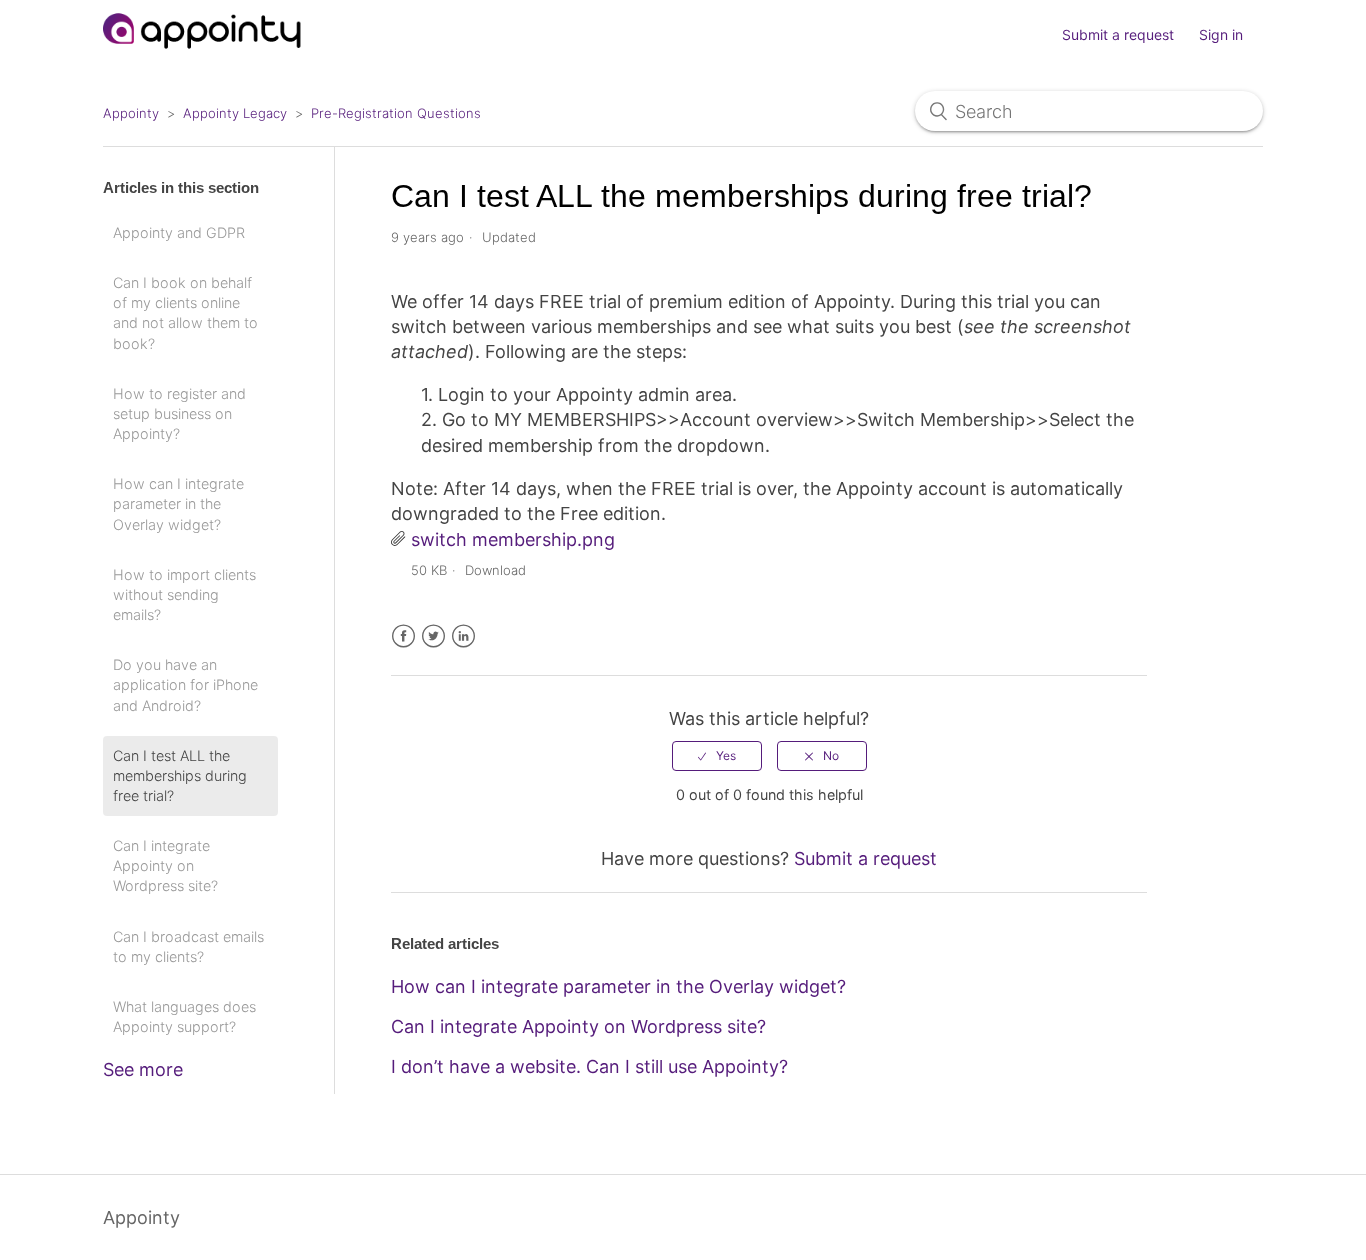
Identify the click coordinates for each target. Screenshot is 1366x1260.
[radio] (717, 756)
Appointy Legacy (235, 113)
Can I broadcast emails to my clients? (188, 946)
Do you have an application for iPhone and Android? (185, 684)
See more (143, 1069)
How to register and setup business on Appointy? (179, 413)
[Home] (202, 57)
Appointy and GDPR (179, 232)
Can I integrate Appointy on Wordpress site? (165, 865)
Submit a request (1118, 34)
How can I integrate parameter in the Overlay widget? (178, 503)
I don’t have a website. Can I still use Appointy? (589, 1066)
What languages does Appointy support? (184, 1016)
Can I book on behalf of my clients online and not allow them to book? (185, 312)
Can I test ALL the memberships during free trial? (180, 775)
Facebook (403, 636)
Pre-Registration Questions (396, 113)
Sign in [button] (1221, 34)
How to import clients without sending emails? (184, 594)
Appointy (131, 113)
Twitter (433, 636)
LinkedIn (463, 636)
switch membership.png (513, 539)
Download (495, 570)
